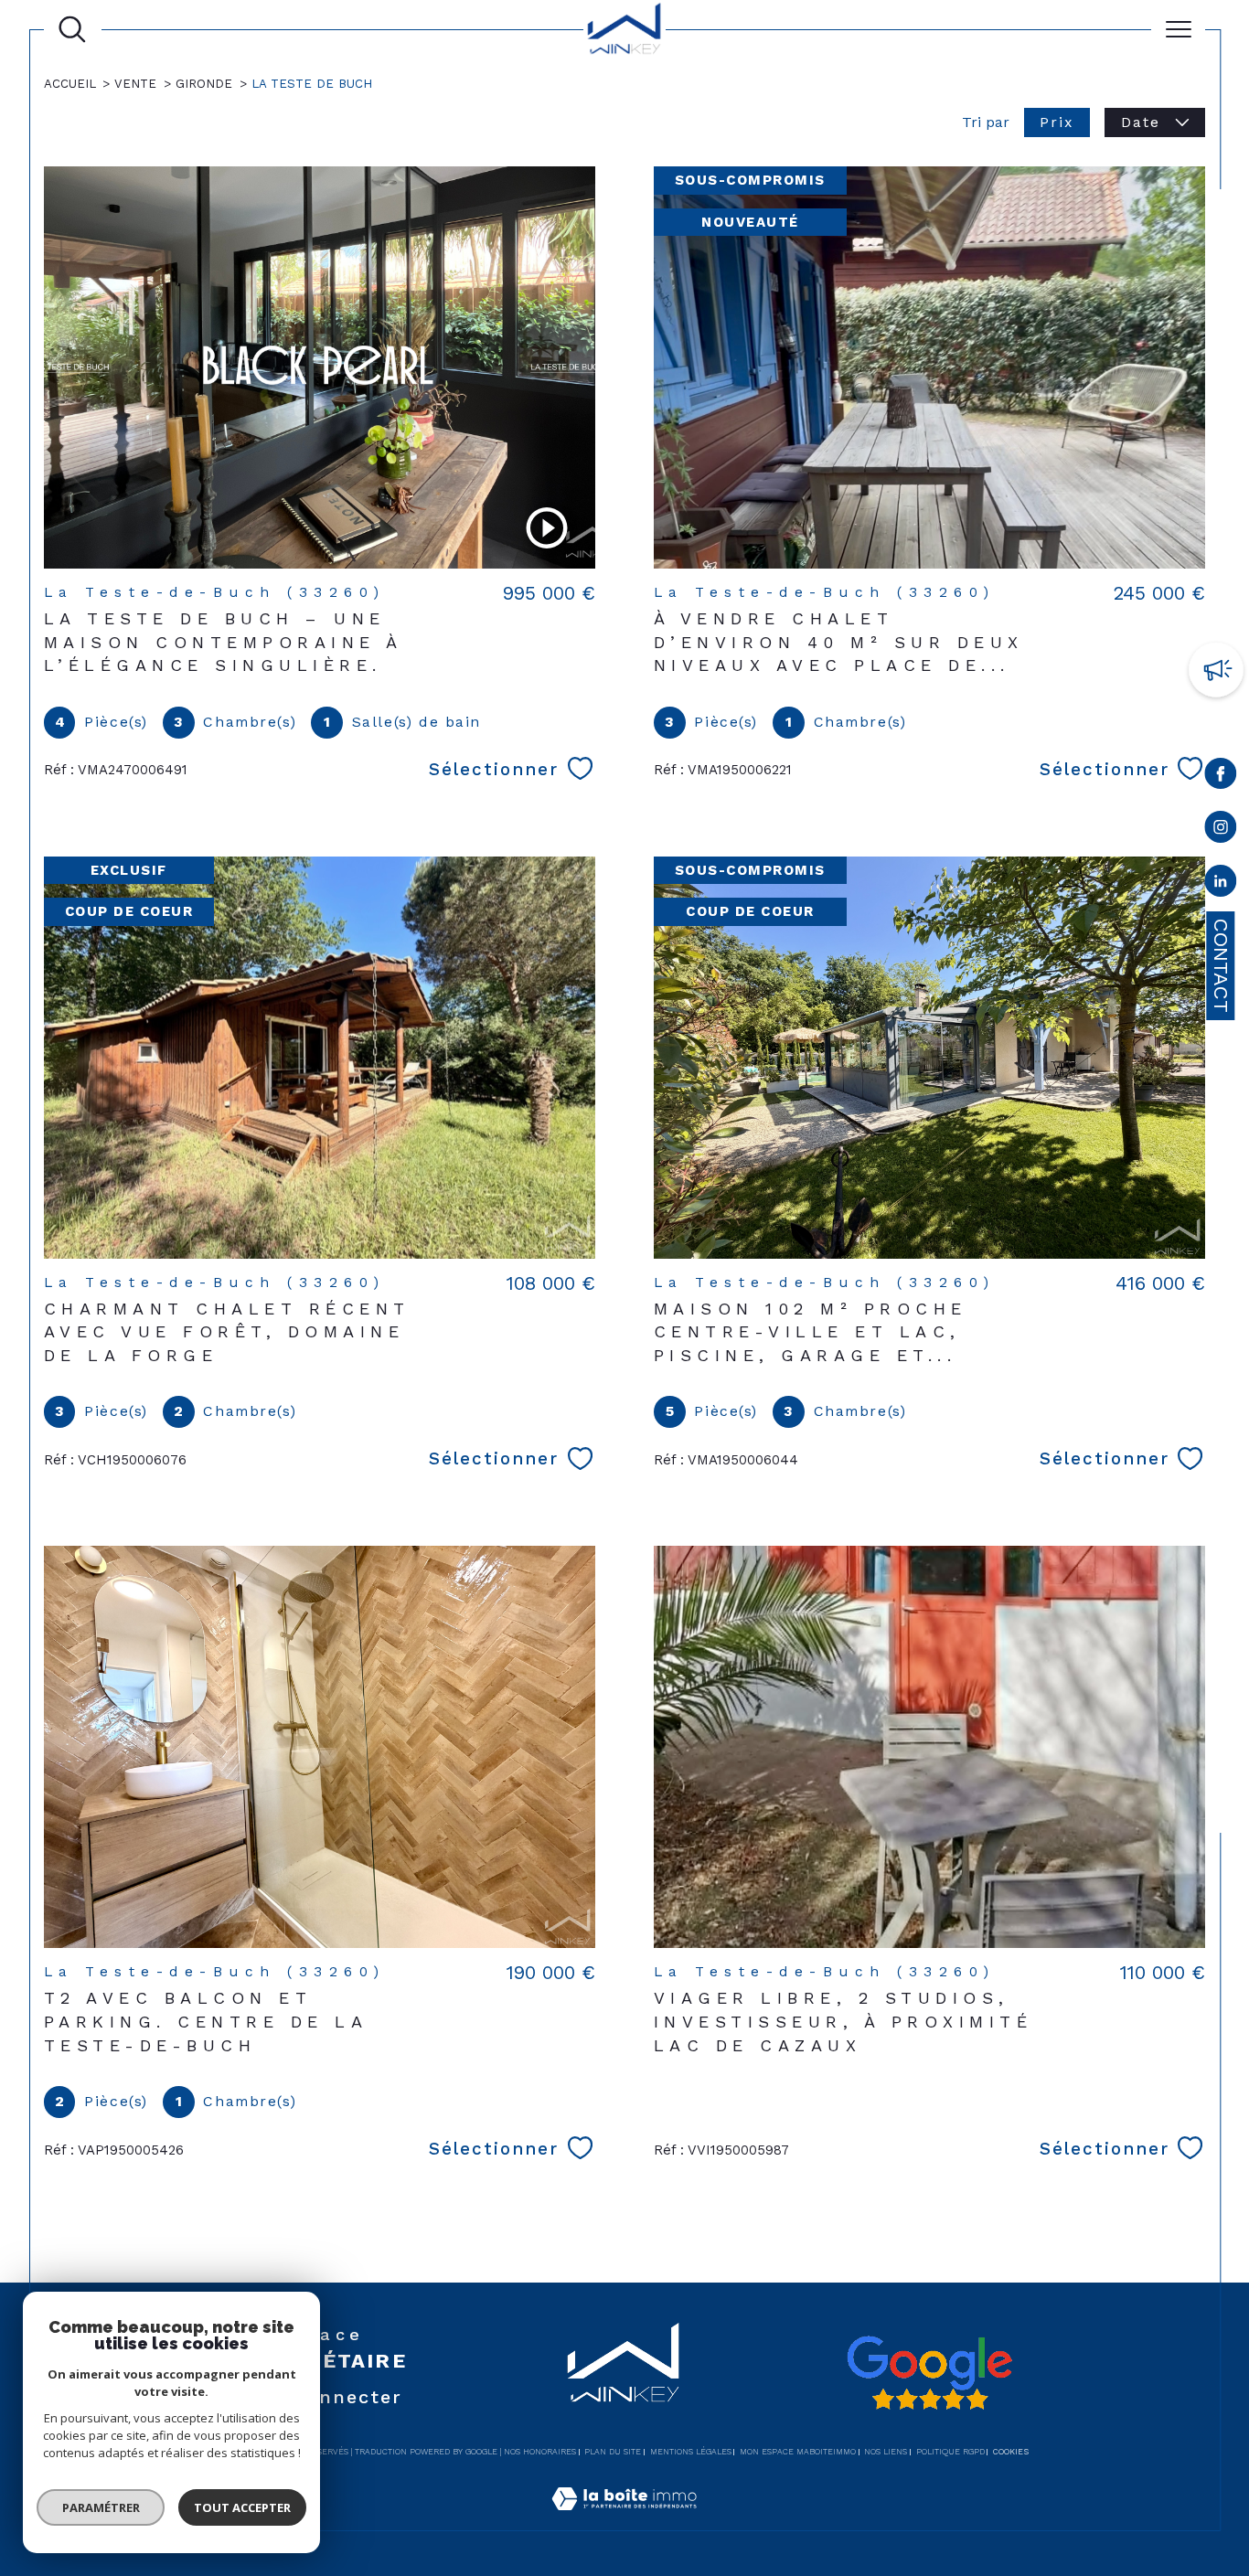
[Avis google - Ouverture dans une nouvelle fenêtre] (929, 2373)
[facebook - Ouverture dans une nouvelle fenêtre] (1221, 777)
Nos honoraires (540, 2452)
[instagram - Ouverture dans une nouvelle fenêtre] (1221, 830)
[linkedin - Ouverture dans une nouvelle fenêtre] (1221, 884)
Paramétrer (101, 2507)
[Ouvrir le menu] (1179, 29)
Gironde (204, 84)
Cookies (1011, 2452)
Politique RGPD (950, 2452)
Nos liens (886, 2452)
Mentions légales (691, 2452)
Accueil (70, 84)
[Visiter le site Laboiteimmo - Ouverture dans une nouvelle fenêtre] (624, 2519)
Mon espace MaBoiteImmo (798, 2452)
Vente (135, 84)
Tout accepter (242, 2507)
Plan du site (613, 2452)
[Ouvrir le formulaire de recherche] (72, 29)
